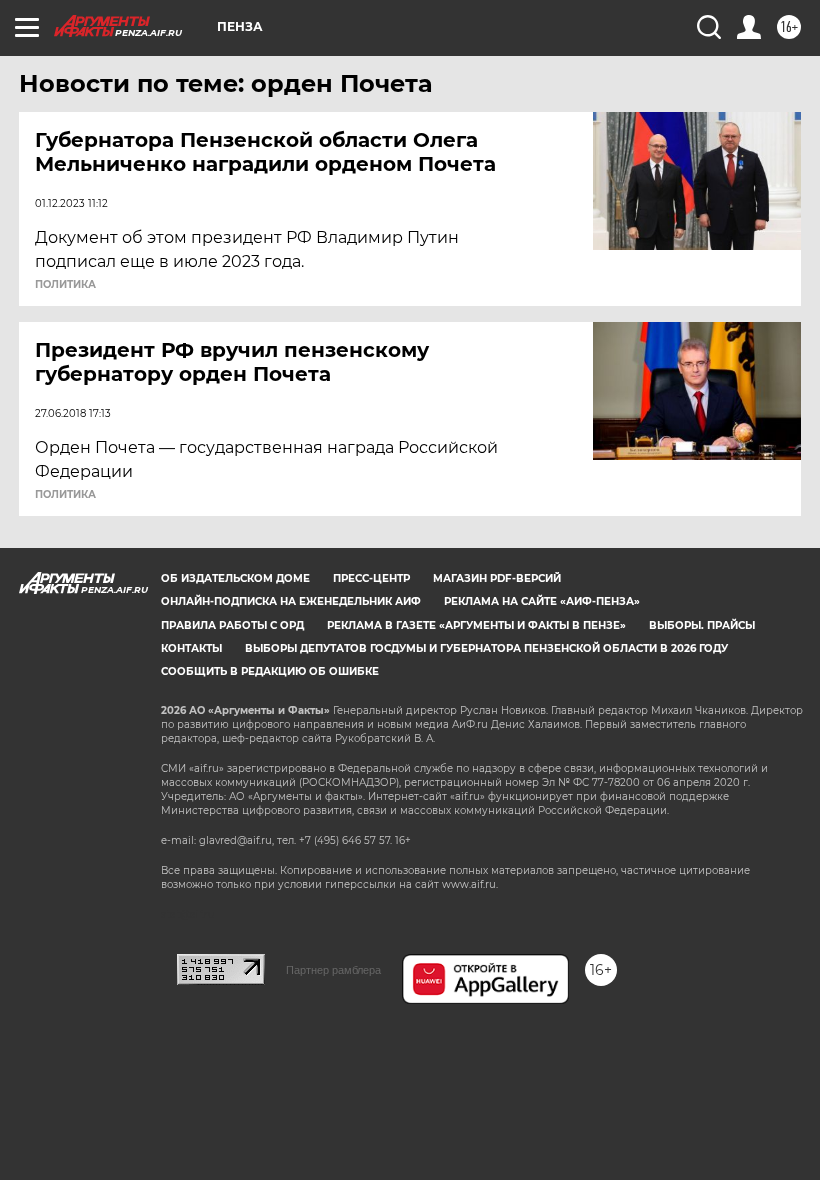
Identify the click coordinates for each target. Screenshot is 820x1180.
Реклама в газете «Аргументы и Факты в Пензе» (476, 625)
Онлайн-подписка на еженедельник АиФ (291, 601)
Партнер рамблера (333, 970)
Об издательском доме (235, 578)
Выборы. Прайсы (702, 625)
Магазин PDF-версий (497, 578)
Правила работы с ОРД (232, 625)
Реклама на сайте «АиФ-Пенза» (542, 601)
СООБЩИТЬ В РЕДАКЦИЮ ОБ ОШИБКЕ (270, 671)
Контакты (191, 648)
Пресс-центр (371, 578)
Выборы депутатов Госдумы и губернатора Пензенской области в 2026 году (486, 648)
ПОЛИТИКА (65, 285)
